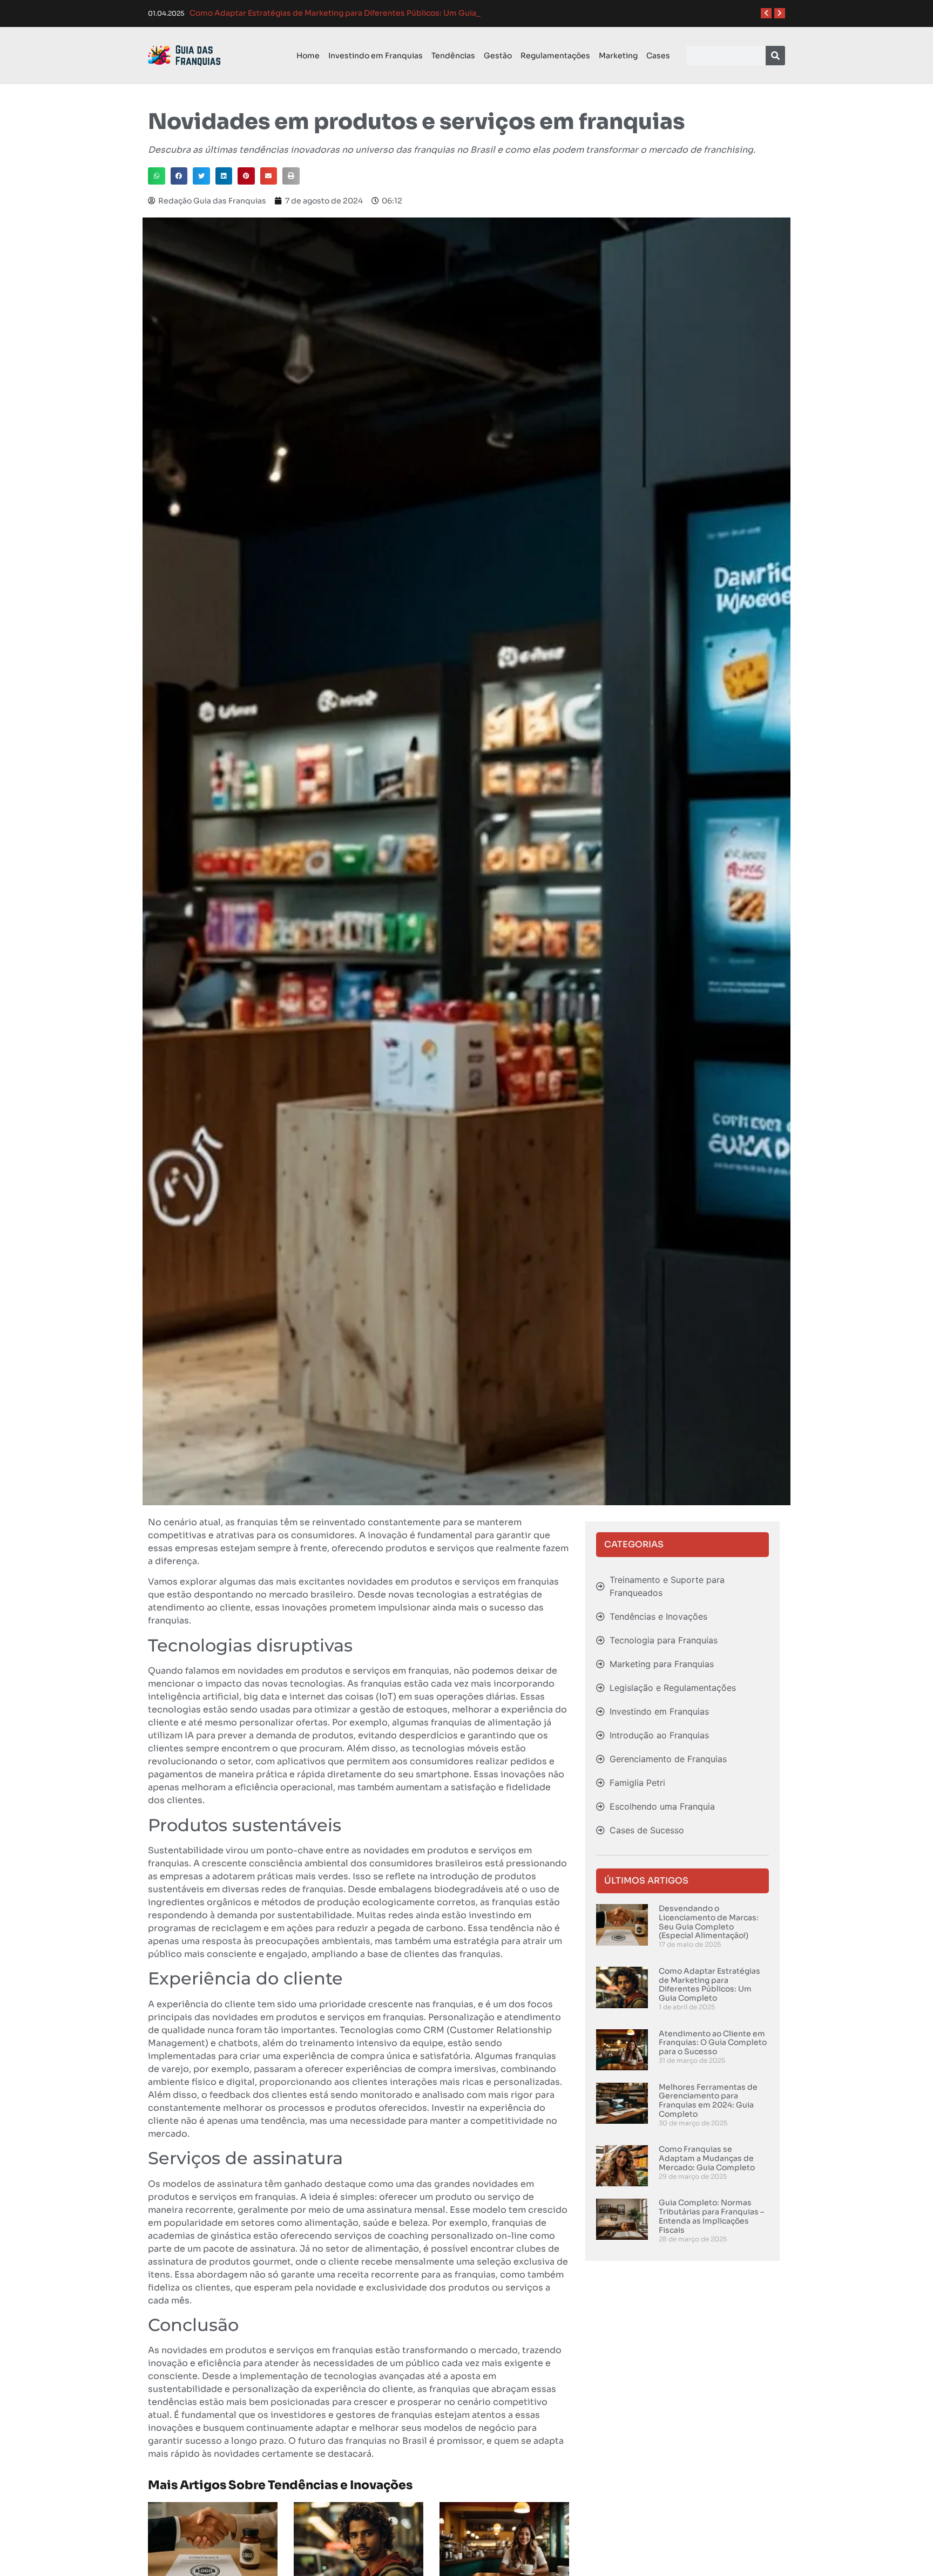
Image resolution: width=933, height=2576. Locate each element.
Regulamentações (555, 56)
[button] (157, 176)
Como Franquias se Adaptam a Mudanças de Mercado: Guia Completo (707, 2158)
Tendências (453, 56)
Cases (658, 56)
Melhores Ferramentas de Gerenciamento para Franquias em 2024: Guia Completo (708, 2101)
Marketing (618, 56)
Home (308, 56)
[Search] (775, 56)
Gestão (498, 56)
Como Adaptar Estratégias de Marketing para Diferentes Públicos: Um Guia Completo (709, 1984)
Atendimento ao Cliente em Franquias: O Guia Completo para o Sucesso (713, 2043)
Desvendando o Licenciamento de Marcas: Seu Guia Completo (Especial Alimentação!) (709, 1922)
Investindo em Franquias (376, 56)
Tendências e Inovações (340, 2485)
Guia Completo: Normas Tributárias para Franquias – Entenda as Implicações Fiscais (711, 2216)
